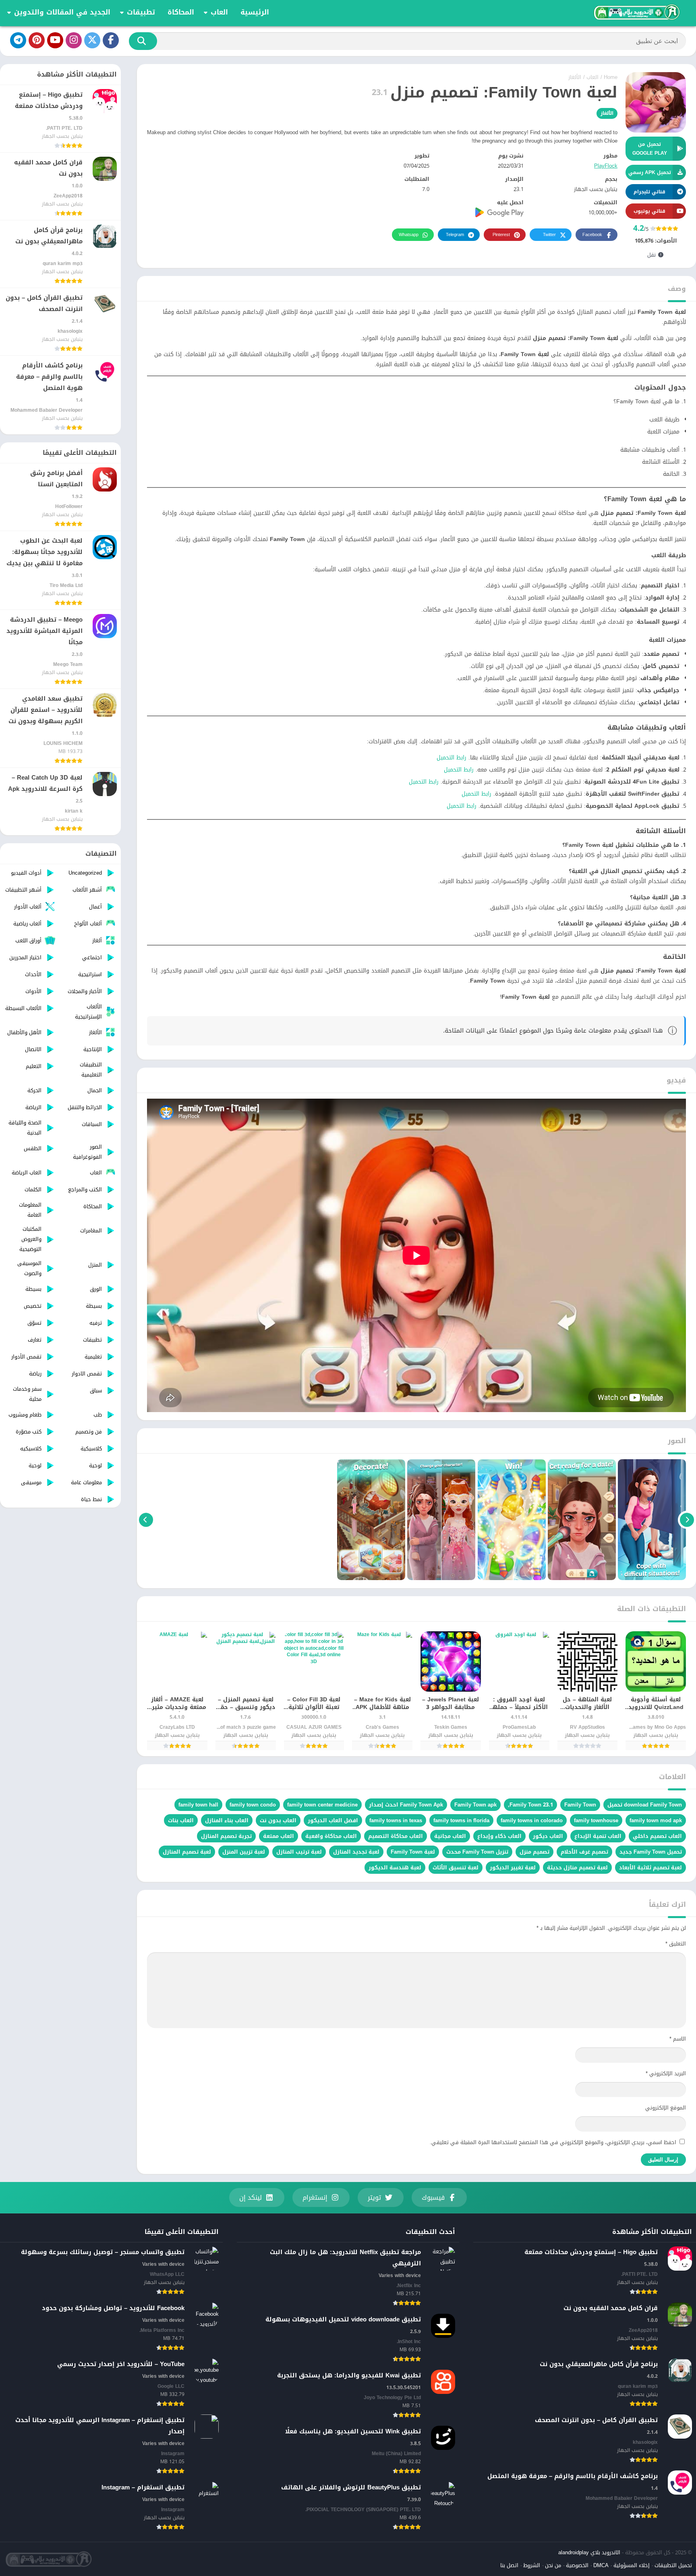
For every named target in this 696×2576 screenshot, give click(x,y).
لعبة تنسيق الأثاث (456, 1868)
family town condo (253, 1805)
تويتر (374, 2197)
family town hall (198, 1805)
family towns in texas (396, 1820)
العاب (219, 12)
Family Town (580, 1805)
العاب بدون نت (278, 1820)
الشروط (532, 2565)
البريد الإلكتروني (666, 2073)
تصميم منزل (534, 1852)
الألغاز (575, 77)
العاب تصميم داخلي (657, 1836)
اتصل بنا (509, 2565)
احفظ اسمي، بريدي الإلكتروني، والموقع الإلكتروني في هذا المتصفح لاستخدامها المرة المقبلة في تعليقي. (553, 2142)
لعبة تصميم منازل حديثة (577, 1868)
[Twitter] (92, 40)
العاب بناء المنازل (227, 1820)
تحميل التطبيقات (673, 2565)
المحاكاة (181, 12)
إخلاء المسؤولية (632, 2565)
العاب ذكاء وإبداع (499, 1836)
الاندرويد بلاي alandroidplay (589, 2552)
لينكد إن (251, 2197)
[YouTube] (55, 40)
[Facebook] (111, 40)
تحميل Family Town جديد (651, 1852)
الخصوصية (577, 2565)
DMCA (601, 2565)
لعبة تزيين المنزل (244, 1852)
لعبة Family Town (413, 1852)
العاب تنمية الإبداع (598, 1836)
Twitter (549, 235)
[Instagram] (74, 40)
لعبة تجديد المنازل (356, 1852)
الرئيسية (255, 12)
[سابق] (687, 1520)
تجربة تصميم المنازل (226, 1836)
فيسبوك (433, 2197)
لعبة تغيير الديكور (513, 1868)
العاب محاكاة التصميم (396, 1836)
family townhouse (596, 1820)
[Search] (143, 41)
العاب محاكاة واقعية (331, 1836)
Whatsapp (409, 235)
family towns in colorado (532, 1820)
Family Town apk (475, 1805)
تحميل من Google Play (650, 149)
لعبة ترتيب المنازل (299, 1852)
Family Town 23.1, (530, 1805)
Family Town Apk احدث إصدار (406, 1805)
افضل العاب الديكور (333, 1820)
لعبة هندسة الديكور (395, 1868)
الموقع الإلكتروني (666, 2108)
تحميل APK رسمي (650, 172)
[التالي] (146, 1520)
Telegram (455, 235)
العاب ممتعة (279, 1836)
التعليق (676, 1944)
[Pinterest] (37, 40)
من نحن (553, 2565)
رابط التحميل (452, 758)
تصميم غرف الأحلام (584, 1852)
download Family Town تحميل (645, 1805)
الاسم (678, 2039)
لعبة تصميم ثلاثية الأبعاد (650, 1868)
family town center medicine (322, 1805)
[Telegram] (18, 40)
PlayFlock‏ (606, 166)
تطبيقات (141, 12)
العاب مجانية (450, 1836)
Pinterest (501, 235)
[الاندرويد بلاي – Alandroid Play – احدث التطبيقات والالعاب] (636, 12)
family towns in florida (461, 1820)
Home (611, 77)
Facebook (592, 235)
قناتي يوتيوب (649, 211)
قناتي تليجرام (649, 192)
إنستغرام (315, 2197)
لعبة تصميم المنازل (187, 1852)
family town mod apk (656, 1820)
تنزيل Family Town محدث (477, 1852)
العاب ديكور (548, 1836)
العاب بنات (181, 1820)
